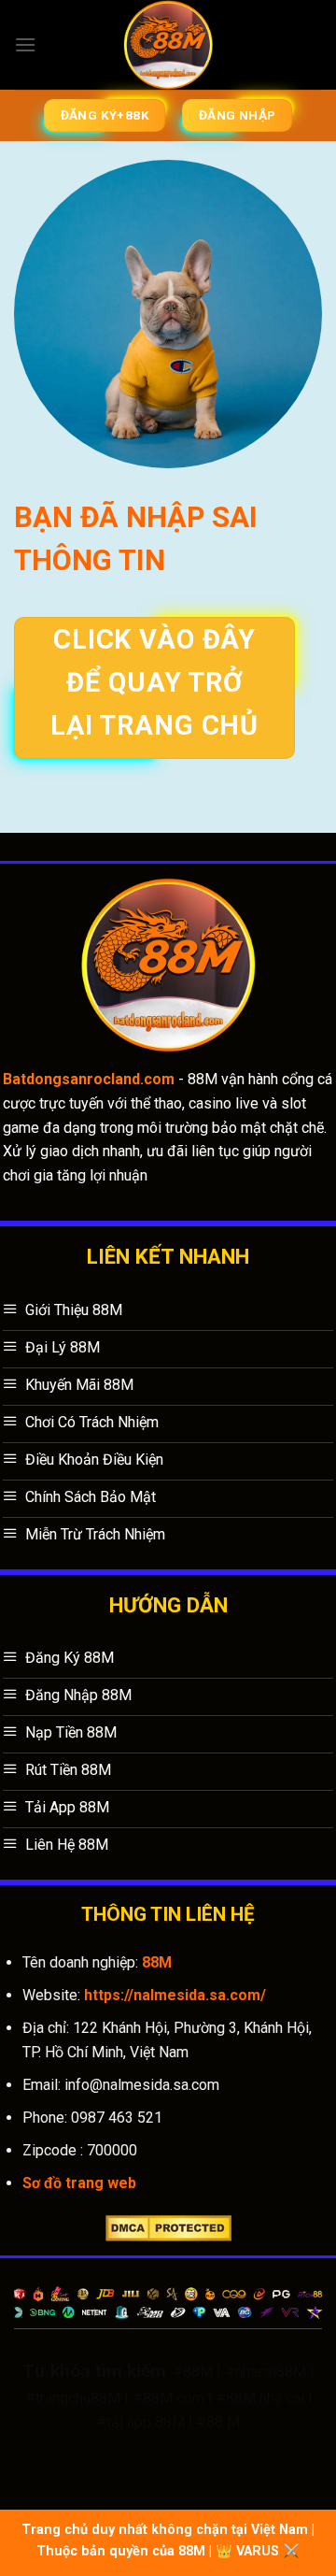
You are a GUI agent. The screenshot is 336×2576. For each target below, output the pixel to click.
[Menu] (25, 44)
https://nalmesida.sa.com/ (175, 1995)
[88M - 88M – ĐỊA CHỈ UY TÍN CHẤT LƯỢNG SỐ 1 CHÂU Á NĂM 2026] (168, 45)
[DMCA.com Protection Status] (168, 2227)
